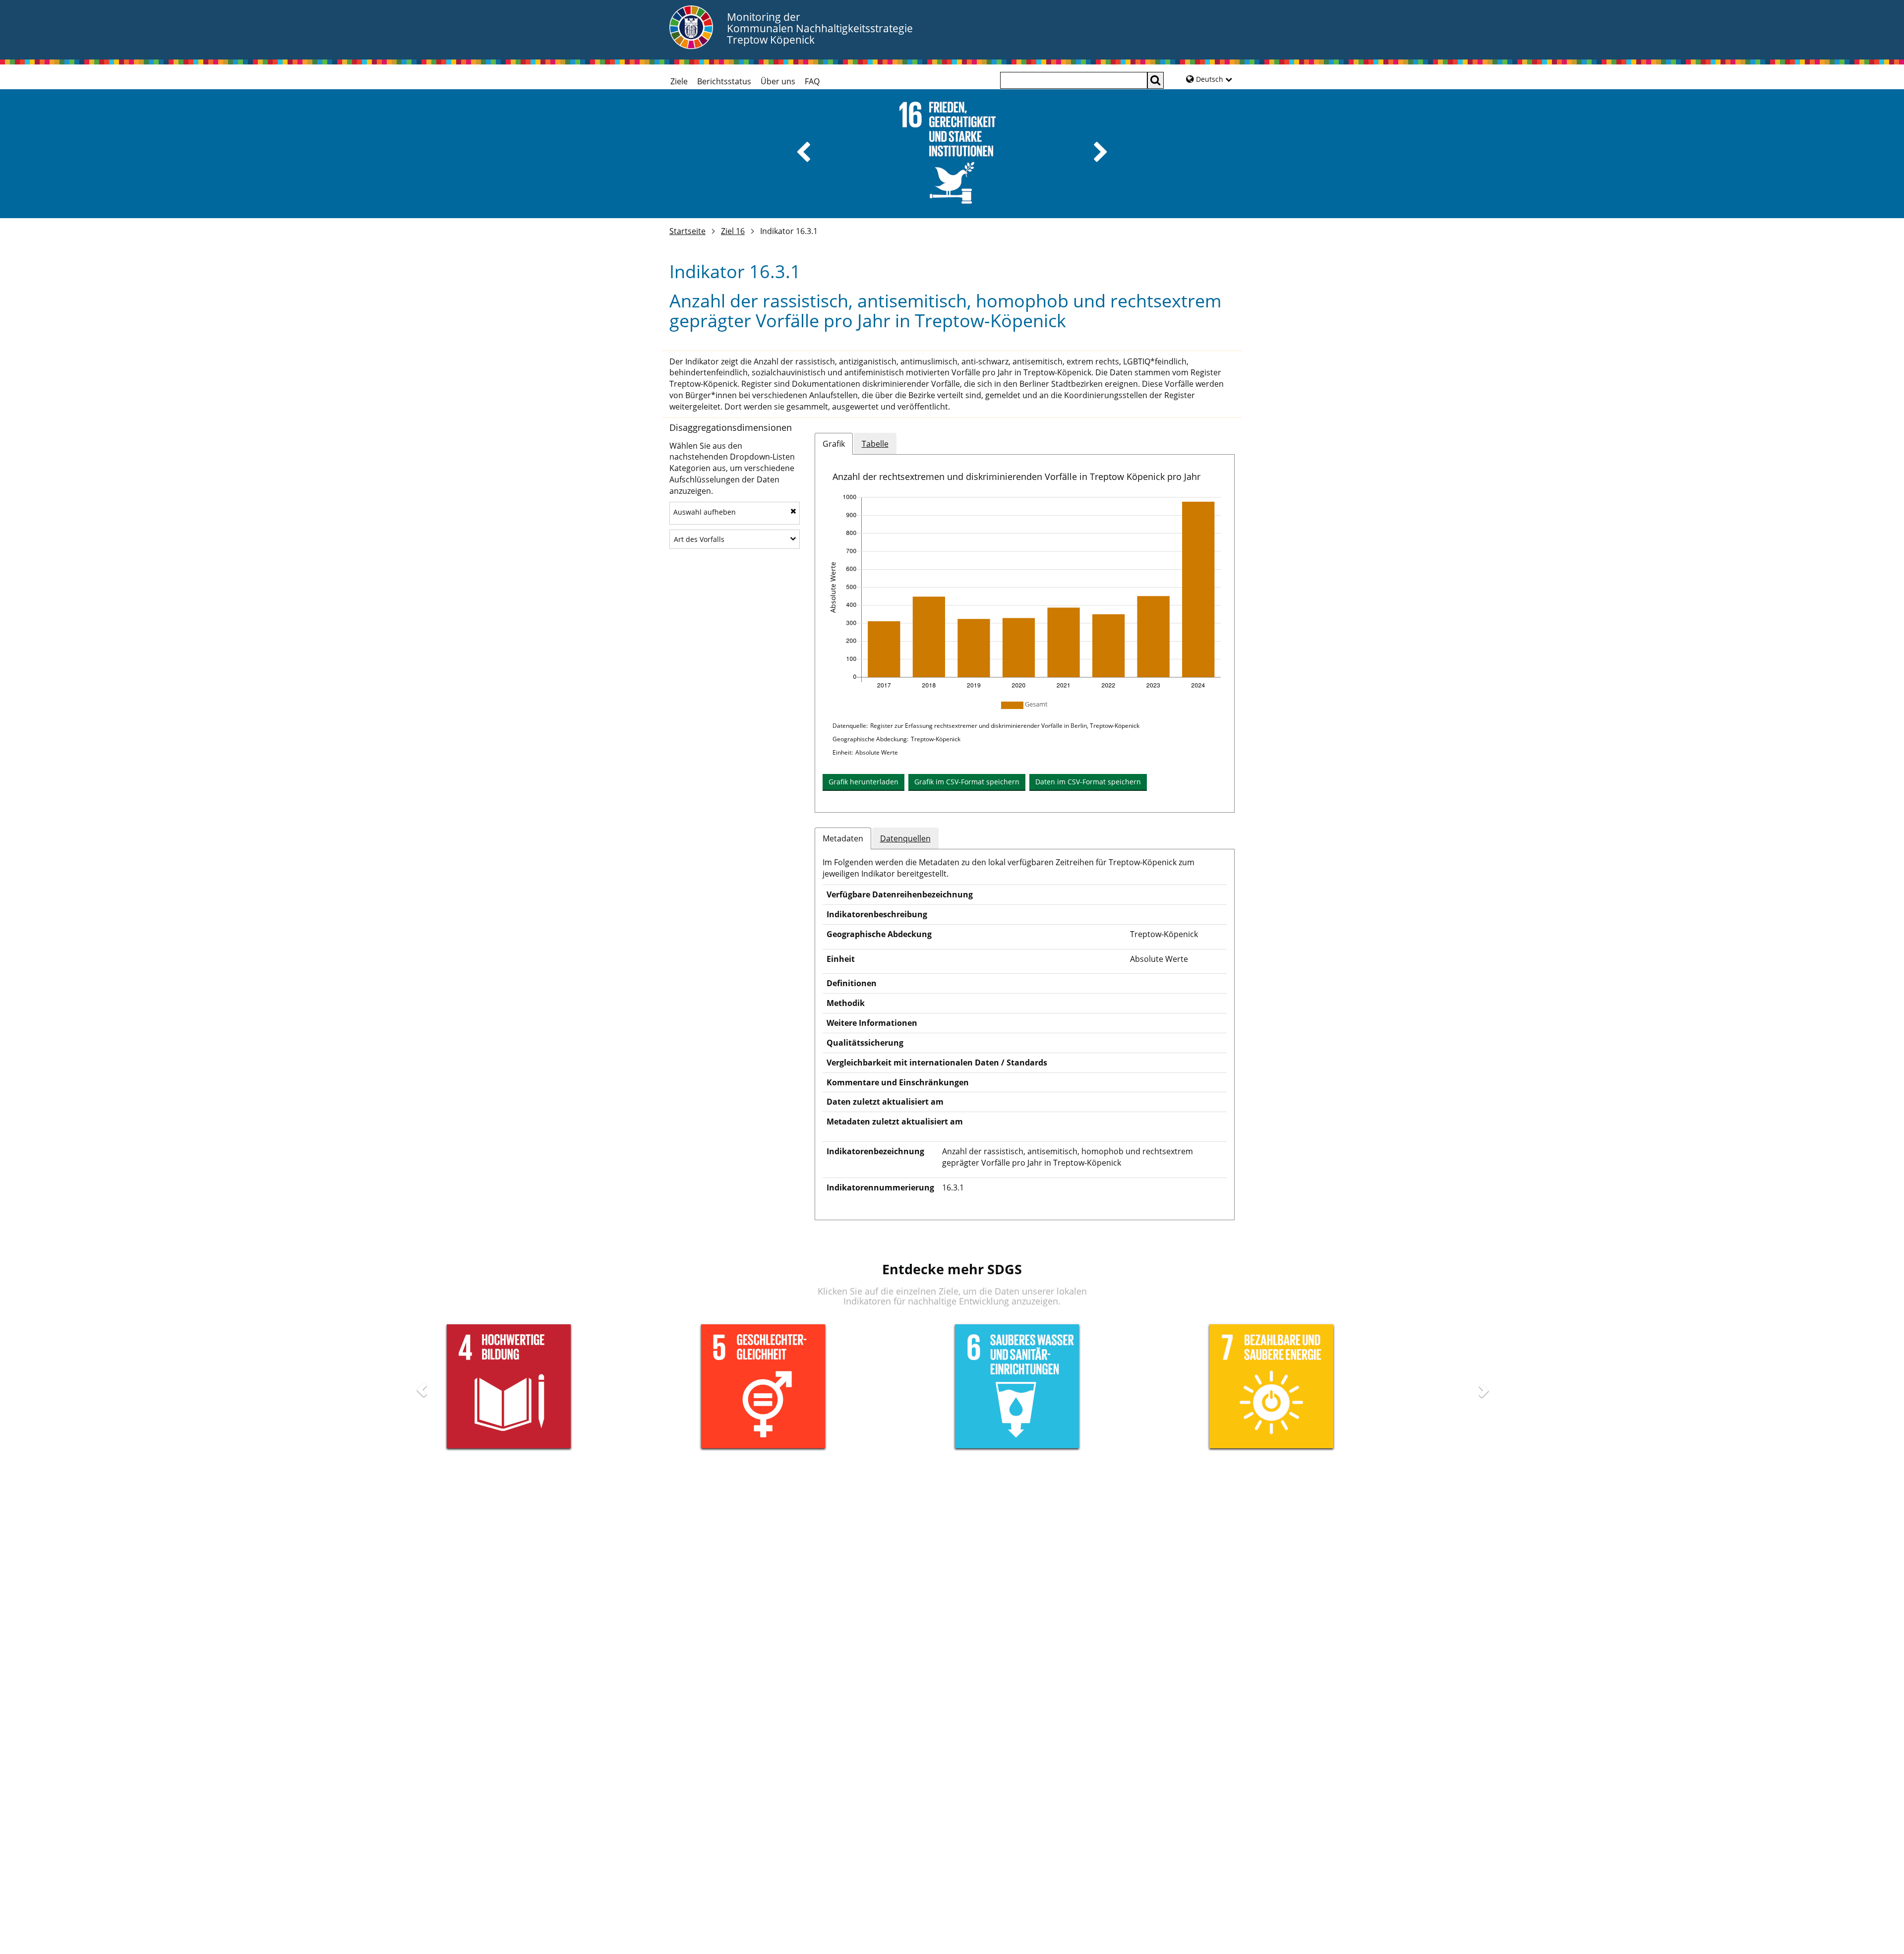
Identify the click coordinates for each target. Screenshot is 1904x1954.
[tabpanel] (1025, 639)
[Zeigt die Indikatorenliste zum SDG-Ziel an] (952, 154)
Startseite (687, 231)
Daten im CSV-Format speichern (1088, 782)
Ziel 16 (733, 231)
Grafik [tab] (834, 444)
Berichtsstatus (724, 81)
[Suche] (1156, 80)
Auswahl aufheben (705, 512)
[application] (1025, 593)
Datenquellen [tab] (905, 838)
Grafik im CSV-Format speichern (967, 782)
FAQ (812, 81)
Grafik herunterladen (863, 782)
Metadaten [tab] (843, 838)
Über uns (778, 81)
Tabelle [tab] (875, 444)
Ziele (679, 81)
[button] (803, 152)
